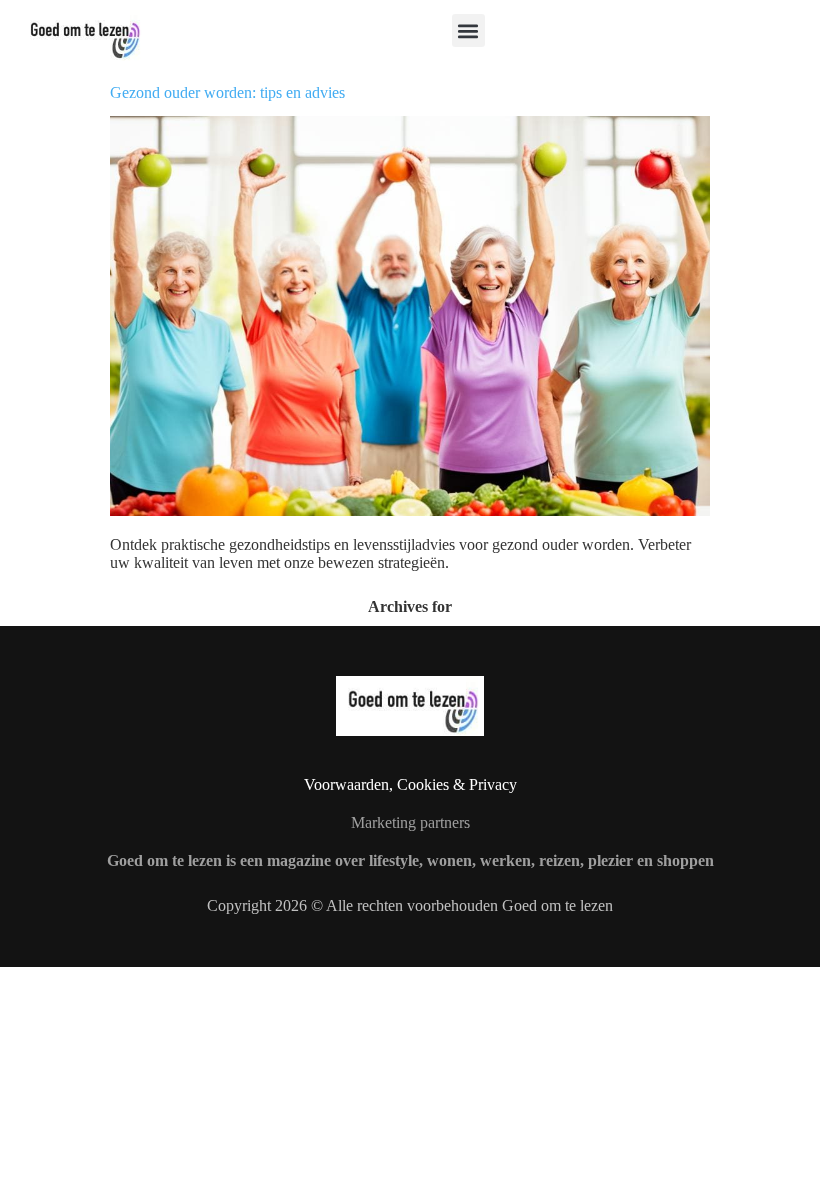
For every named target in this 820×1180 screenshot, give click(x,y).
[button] (468, 30)
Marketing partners (410, 822)
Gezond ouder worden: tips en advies (227, 92)
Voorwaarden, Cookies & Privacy (410, 784)
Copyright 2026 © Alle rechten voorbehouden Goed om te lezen (410, 905)
